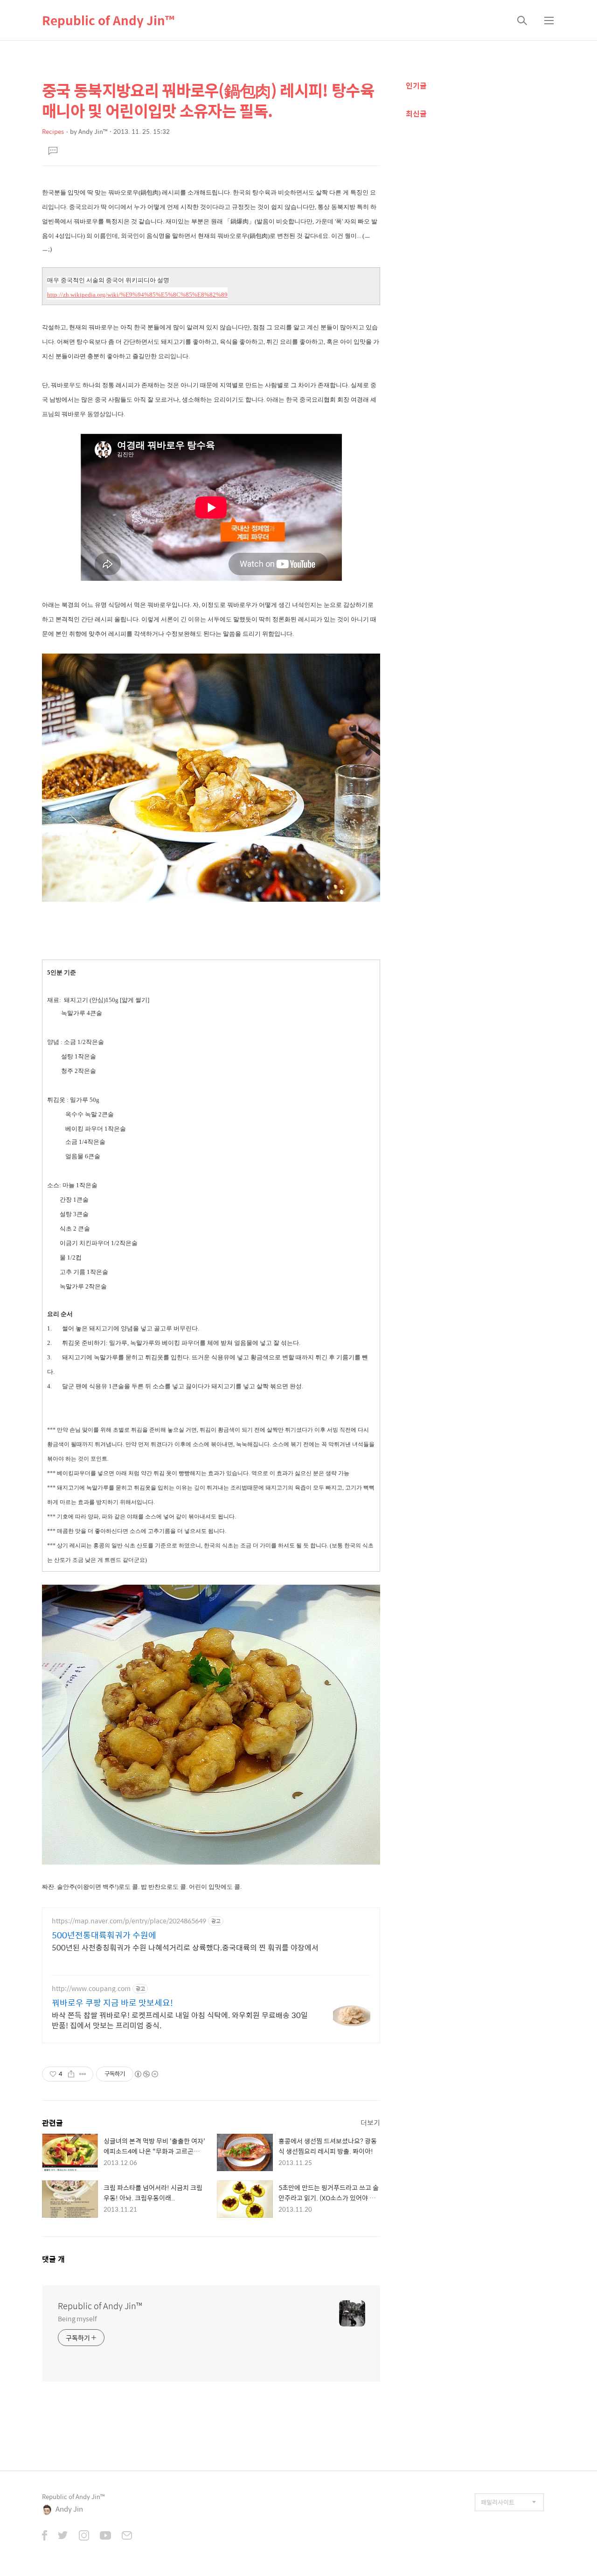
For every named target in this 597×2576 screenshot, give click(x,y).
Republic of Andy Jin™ (108, 20)
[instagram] (84, 2536)
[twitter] (63, 2536)
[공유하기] (71, 2074)
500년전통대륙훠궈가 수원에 (104, 1935)
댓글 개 (53, 2259)
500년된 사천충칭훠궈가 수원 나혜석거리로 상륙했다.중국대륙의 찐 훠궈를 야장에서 (185, 1947)
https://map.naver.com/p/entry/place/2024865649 (129, 1921)
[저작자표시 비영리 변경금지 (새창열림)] (146, 2074)
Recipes (53, 131)
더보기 (370, 2122)
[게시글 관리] (83, 2074)
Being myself (77, 2318)
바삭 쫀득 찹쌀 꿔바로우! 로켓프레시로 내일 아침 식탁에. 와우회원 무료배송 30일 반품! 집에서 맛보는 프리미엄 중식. (180, 2020)
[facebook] (45, 2536)
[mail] (127, 2536)
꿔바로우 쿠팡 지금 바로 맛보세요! (112, 2003)
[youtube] (105, 2536)
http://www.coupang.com (91, 1988)
